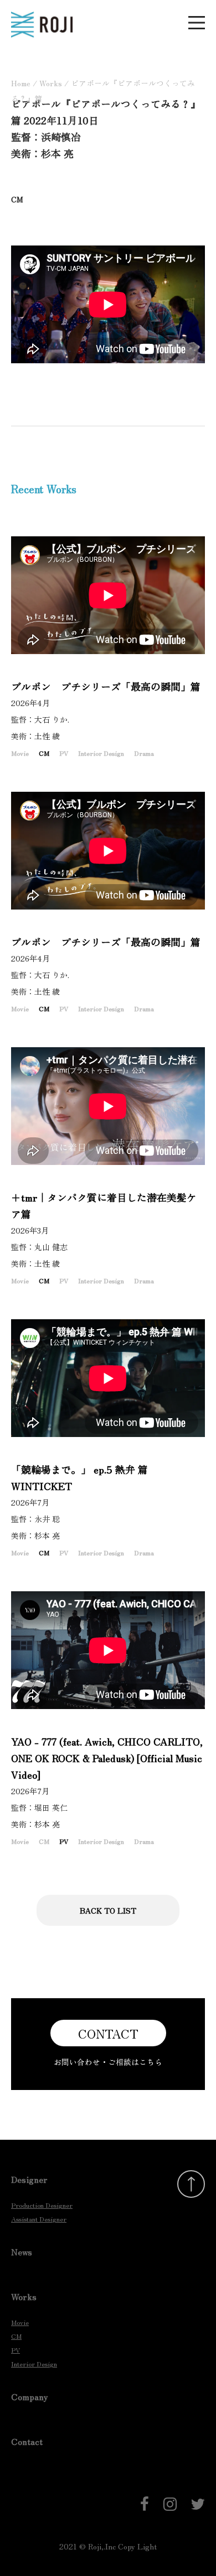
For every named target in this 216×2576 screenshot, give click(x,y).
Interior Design (101, 753)
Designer (29, 2179)
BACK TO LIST (108, 1910)
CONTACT (108, 2033)
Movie (20, 753)
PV (64, 753)
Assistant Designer (39, 2219)
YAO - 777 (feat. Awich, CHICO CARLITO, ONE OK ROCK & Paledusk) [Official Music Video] (107, 1758)
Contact (27, 2441)
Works (51, 83)
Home (21, 83)
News (22, 2251)
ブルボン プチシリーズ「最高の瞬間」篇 (106, 686)
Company (30, 2396)
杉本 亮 (51, 1535)
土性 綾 (51, 736)
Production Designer (42, 2205)
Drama (144, 753)
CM (44, 753)
